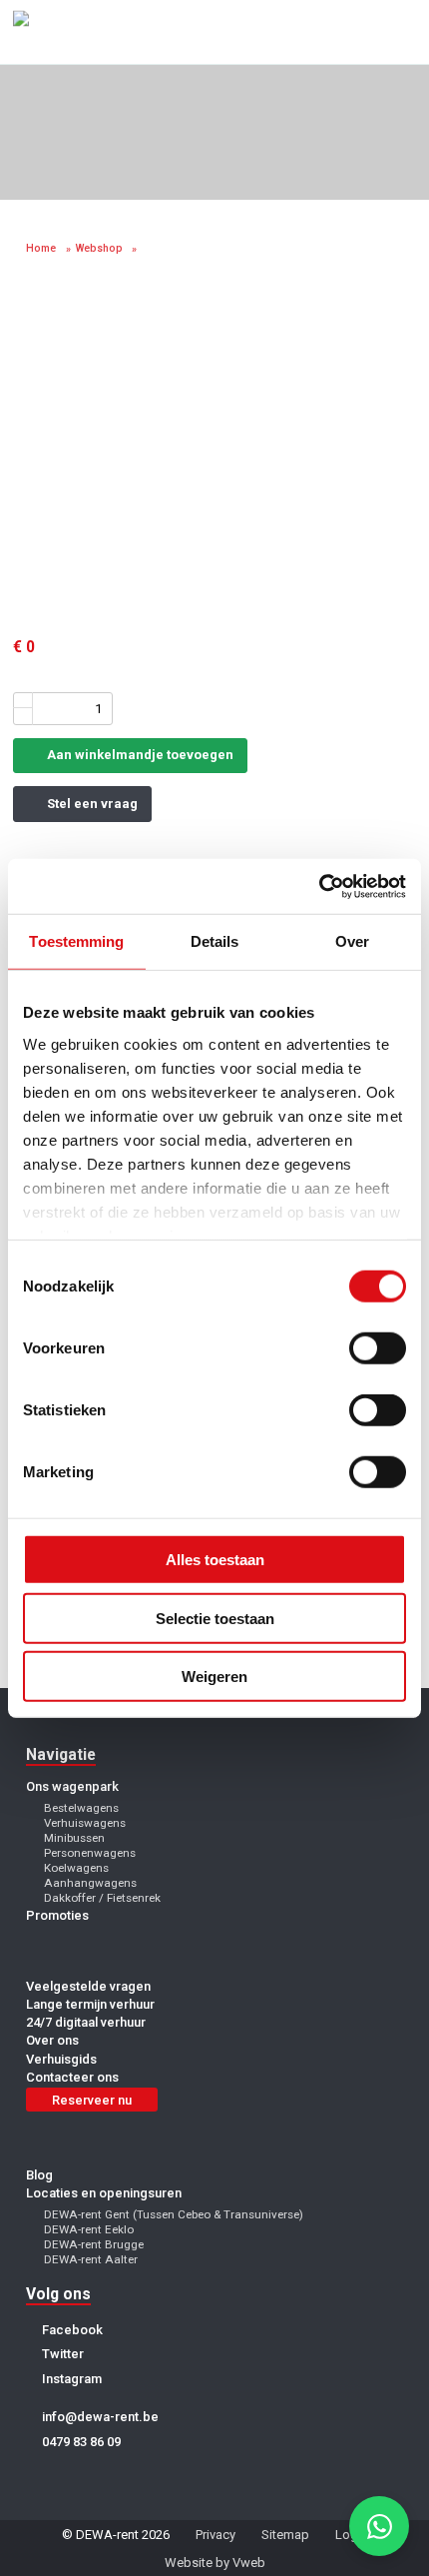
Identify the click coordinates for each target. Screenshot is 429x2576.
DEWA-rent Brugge (94, 2244)
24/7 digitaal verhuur (86, 2022)
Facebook (71, 2330)
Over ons (52, 2040)
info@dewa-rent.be (99, 2417)
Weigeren (214, 1677)
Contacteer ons (72, 2077)
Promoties (57, 1915)
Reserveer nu (92, 2100)
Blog (39, 2175)
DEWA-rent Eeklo (89, 2229)
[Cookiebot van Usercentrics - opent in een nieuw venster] (319, 886)
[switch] (378, 1348)
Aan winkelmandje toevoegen (139, 755)
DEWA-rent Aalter (91, 2259)
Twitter (61, 2354)
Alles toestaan (215, 1560)
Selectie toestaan (215, 1618)
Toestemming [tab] (76, 941)
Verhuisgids (61, 2059)
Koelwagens (76, 1868)
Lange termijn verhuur (90, 2004)
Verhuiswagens (85, 1823)
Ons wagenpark (72, 1786)
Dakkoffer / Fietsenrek (102, 1898)
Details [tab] (215, 941)
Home (41, 248)
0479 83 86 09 (80, 2442)
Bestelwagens (81, 1808)
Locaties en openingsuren (104, 2193)
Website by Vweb (215, 2563)
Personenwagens (90, 1853)
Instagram (70, 2379)
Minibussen (74, 1838)
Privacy (215, 2535)
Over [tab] (352, 941)
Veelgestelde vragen (88, 1986)
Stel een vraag (91, 804)
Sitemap (285, 2535)
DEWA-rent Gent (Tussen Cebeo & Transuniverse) (174, 2214)
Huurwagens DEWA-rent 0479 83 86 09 (68, 32)
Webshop (99, 248)
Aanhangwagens (90, 1883)
